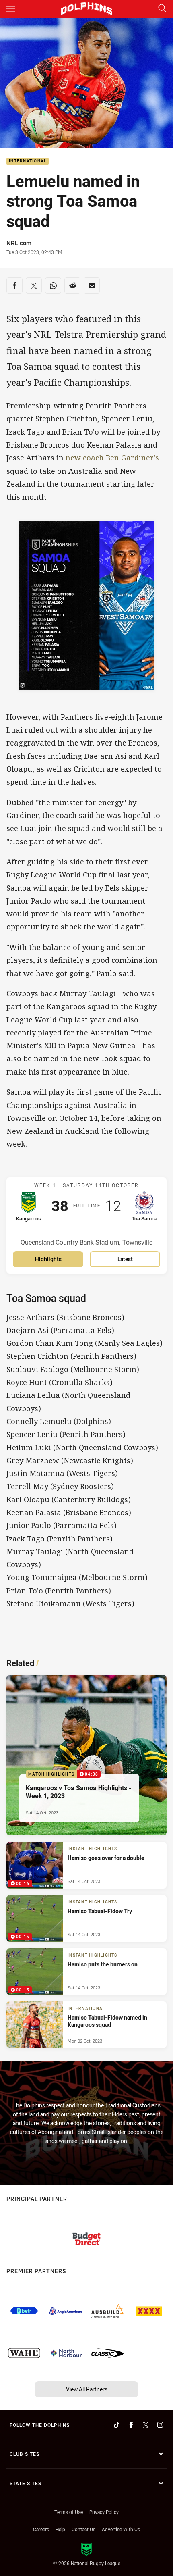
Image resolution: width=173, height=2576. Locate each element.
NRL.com (19, 243)
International (28, 161)
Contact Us (83, 2529)
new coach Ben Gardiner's (112, 458)
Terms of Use (69, 2512)
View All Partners (87, 2389)
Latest (125, 1259)
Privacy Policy (104, 2512)
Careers (41, 2529)
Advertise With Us (121, 2529)
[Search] (162, 9)
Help (60, 2529)
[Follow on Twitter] (146, 2425)
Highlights (48, 1259)
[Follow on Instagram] (160, 2425)
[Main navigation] (11, 9)
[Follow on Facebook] (131, 2425)
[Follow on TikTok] (117, 2425)
